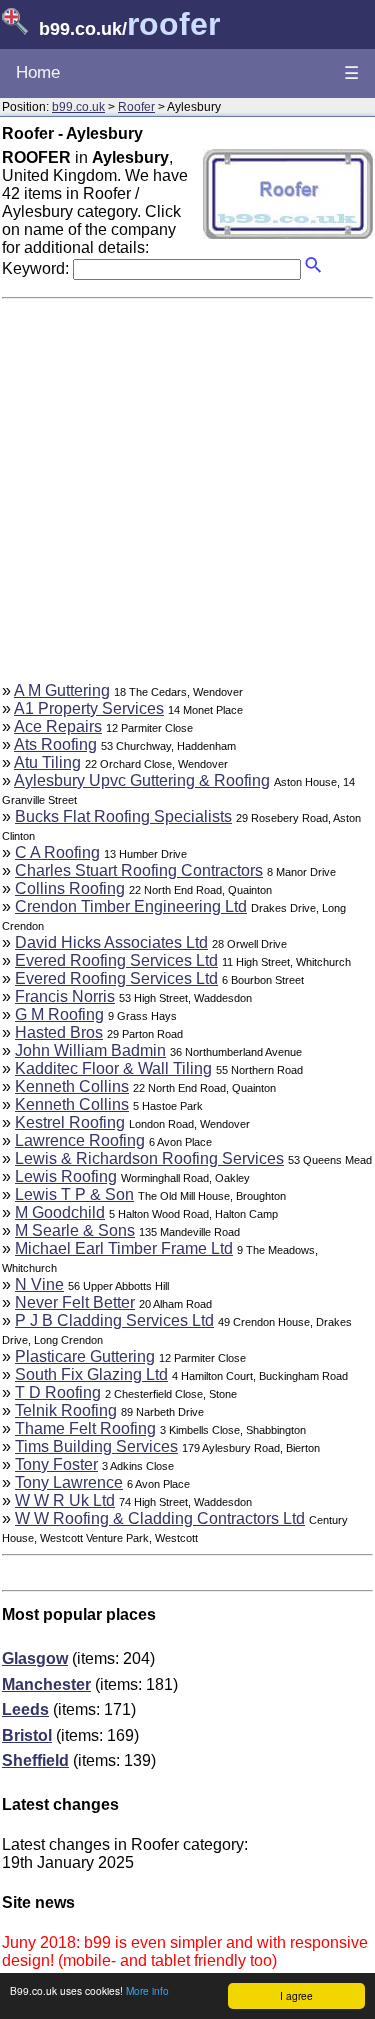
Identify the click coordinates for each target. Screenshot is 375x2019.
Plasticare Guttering (85, 1356)
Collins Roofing (70, 888)
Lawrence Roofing (80, 1140)
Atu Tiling (47, 762)
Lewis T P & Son (74, 1194)
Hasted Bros (59, 1032)
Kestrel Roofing (70, 1122)
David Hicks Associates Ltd (111, 942)
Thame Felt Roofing (85, 1428)
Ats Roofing (55, 744)
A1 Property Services (89, 708)
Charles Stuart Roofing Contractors (139, 870)
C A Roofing (57, 852)
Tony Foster (56, 1464)
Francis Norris (65, 996)
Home (38, 72)
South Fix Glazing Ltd (91, 1374)
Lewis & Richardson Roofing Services (149, 1158)
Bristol (27, 1735)
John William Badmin (90, 1050)
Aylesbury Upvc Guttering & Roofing (142, 780)
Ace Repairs (58, 726)
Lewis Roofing (66, 1176)
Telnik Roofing (66, 1410)
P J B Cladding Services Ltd (114, 1320)
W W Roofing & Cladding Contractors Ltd (160, 1518)
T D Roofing (58, 1392)
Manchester (46, 1684)
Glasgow (35, 1658)
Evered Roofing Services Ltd (116, 960)
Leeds (25, 1709)
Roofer (136, 107)
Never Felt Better (75, 1302)
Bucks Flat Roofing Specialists (123, 816)
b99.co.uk (78, 107)
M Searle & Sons (75, 1230)
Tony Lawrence (69, 1482)
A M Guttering (62, 690)
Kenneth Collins (72, 1086)
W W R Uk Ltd (65, 1500)
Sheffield (35, 1760)
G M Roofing (59, 1014)
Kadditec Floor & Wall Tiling (113, 1068)
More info (147, 1990)
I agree (296, 1995)
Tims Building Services (96, 1446)
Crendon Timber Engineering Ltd (131, 906)
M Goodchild (60, 1212)
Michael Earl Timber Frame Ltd (124, 1248)
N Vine (39, 1284)
